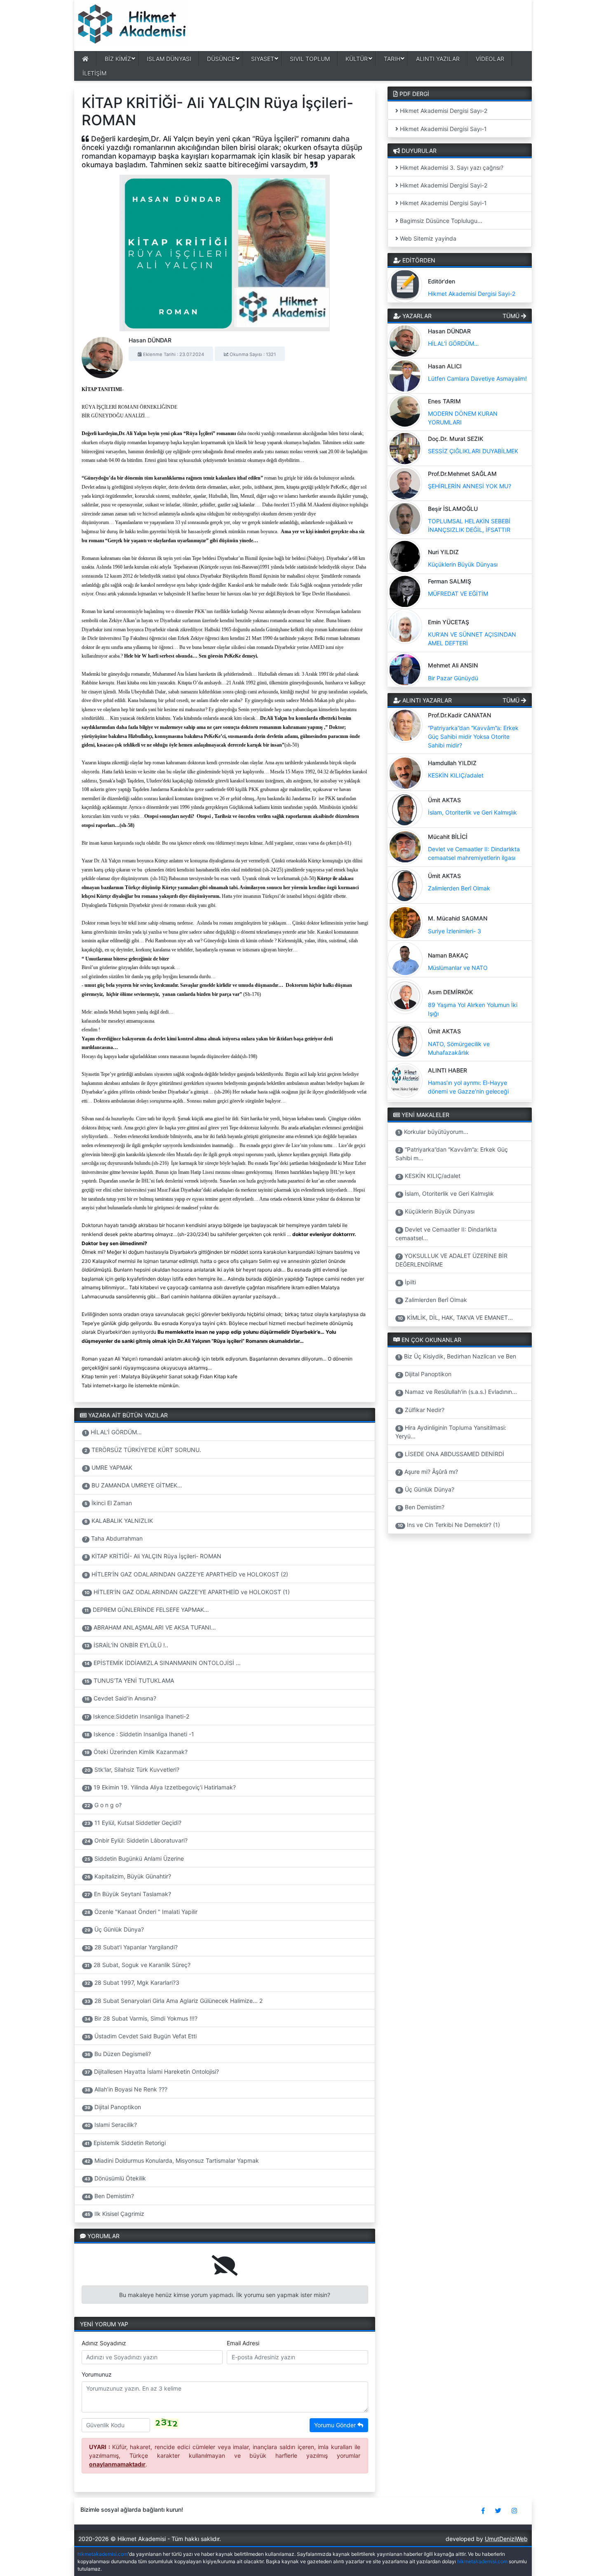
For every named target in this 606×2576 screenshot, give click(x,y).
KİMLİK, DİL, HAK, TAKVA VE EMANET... (455, 1317)
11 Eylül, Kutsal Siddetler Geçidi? (133, 1823)
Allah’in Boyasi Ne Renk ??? (126, 2089)
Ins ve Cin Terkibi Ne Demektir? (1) (449, 1525)
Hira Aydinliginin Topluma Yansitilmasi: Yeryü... (451, 1432)
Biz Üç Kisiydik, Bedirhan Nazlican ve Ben (457, 1356)
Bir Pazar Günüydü (453, 678)
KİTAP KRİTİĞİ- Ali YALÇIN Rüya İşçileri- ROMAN (153, 1556)
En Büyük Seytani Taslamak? (128, 1894)
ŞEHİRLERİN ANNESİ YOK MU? (470, 486)
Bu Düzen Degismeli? (118, 2054)
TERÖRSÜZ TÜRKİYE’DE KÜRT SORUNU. (143, 1450)
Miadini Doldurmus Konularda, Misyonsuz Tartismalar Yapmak (172, 2160)
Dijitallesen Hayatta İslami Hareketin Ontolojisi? (152, 2071)
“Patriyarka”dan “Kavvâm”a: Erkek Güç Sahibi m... (452, 1154)
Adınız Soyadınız (104, 2343)
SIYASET (263, 59)
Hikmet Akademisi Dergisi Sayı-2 (443, 111)
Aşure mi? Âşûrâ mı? (428, 1472)
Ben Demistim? (109, 2196)
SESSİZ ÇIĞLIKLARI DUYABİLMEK (473, 451)
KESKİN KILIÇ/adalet (456, 775)
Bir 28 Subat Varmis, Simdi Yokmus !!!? (141, 2018)
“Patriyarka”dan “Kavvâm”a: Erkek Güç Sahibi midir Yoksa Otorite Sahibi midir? (473, 737)
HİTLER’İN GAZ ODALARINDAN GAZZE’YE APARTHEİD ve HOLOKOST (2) (186, 1574)
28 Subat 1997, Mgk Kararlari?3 (132, 1982)
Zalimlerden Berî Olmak (459, 888)
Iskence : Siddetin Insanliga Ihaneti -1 (139, 1734)
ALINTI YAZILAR (438, 59)
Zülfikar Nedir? (421, 1410)
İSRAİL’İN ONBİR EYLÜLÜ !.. (126, 1645)
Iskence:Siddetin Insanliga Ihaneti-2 (137, 1716)
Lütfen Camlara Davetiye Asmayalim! (477, 378)
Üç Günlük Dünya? (114, 1929)
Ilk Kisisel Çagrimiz (114, 2214)
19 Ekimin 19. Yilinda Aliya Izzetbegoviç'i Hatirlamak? (160, 1787)
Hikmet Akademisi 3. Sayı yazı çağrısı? (451, 167)
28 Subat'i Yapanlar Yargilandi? (131, 1947)
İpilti (407, 1282)
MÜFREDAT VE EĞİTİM (458, 594)
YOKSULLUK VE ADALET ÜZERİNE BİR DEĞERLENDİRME (452, 1260)
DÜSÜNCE (221, 59)
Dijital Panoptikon (113, 2107)
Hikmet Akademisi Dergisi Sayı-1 (443, 129)
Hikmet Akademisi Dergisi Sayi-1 (443, 203)
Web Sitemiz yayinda (427, 238)
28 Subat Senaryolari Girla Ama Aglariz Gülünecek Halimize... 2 (174, 2001)
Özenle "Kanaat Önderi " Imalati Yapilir (141, 1912)
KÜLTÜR (357, 59)
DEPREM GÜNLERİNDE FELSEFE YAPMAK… (147, 1610)
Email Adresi (243, 2343)
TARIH (392, 59)
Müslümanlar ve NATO (458, 968)
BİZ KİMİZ (118, 59)
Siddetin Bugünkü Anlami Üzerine (134, 1858)
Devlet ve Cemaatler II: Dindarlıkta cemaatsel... (446, 1234)
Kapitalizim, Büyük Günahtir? (128, 1876)
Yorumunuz (97, 2374)
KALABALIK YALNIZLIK (119, 1521)
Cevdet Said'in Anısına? (120, 1698)
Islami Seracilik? (111, 2125)
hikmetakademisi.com (103, 2554)
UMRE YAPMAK (108, 1467)
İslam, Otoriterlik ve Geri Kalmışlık (472, 812)
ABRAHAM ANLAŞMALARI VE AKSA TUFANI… (150, 1627)
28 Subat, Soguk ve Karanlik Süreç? (137, 1965)
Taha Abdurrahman (114, 1538)
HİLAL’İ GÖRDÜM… (113, 1432)
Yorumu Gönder (336, 2425)
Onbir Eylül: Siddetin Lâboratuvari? (136, 1840)
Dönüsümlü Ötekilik (115, 2178)
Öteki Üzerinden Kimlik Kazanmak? (136, 1752)
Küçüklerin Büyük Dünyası (463, 564)
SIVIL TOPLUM (310, 59)
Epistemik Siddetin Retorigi (125, 2143)
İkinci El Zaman (108, 1503)
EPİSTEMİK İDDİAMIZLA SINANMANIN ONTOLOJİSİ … (163, 1663)
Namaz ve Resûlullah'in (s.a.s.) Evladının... (457, 1392)
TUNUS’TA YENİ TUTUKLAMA (129, 1680)
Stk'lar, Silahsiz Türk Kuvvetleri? (132, 1769)
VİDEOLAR (490, 59)
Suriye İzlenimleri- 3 (454, 931)
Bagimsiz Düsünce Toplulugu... (440, 221)
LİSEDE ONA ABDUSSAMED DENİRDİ (451, 1454)
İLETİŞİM (94, 73)
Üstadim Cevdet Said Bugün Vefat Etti (141, 2036)
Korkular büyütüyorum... (433, 1132)
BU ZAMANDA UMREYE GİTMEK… (133, 1485)
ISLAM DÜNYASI (169, 59)
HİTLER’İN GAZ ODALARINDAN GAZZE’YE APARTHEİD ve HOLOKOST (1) (187, 1592)
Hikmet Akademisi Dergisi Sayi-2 (443, 185)
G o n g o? (103, 1805)
